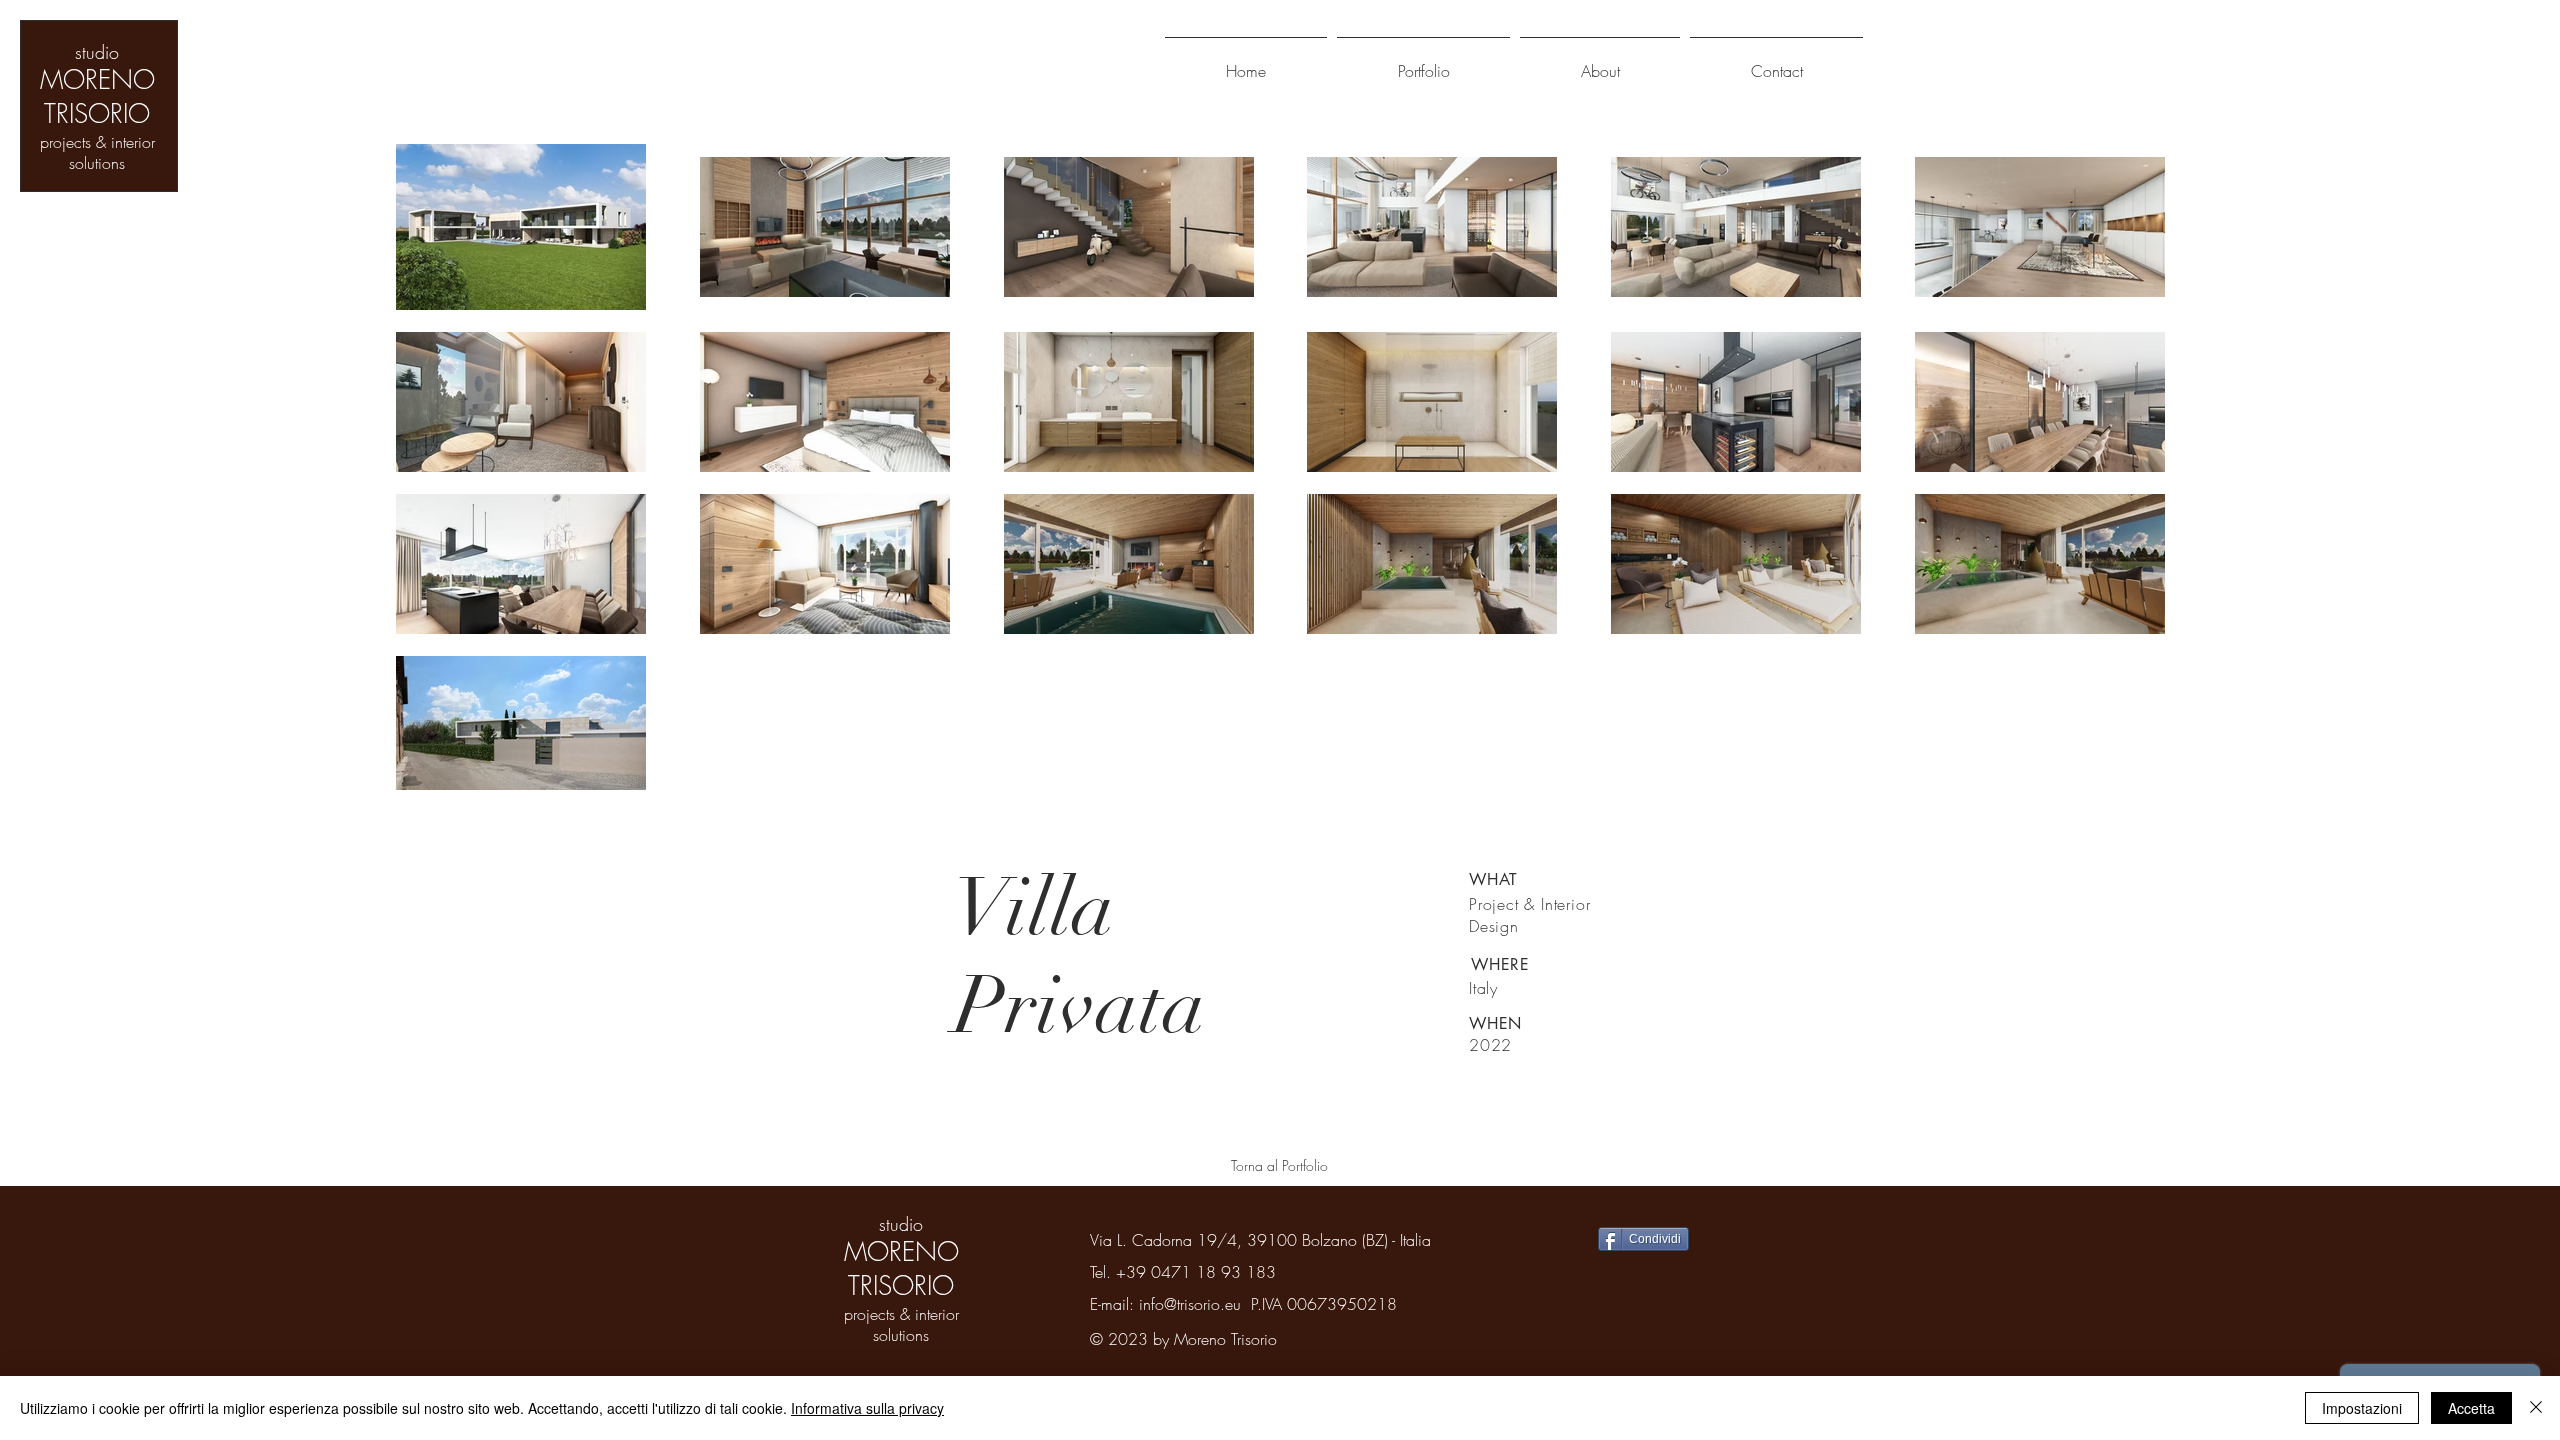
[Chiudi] (2536, 1408)
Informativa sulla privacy (867, 1408)
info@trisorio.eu (1190, 1304)
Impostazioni (2362, 1408)
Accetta (2471, 1408)
